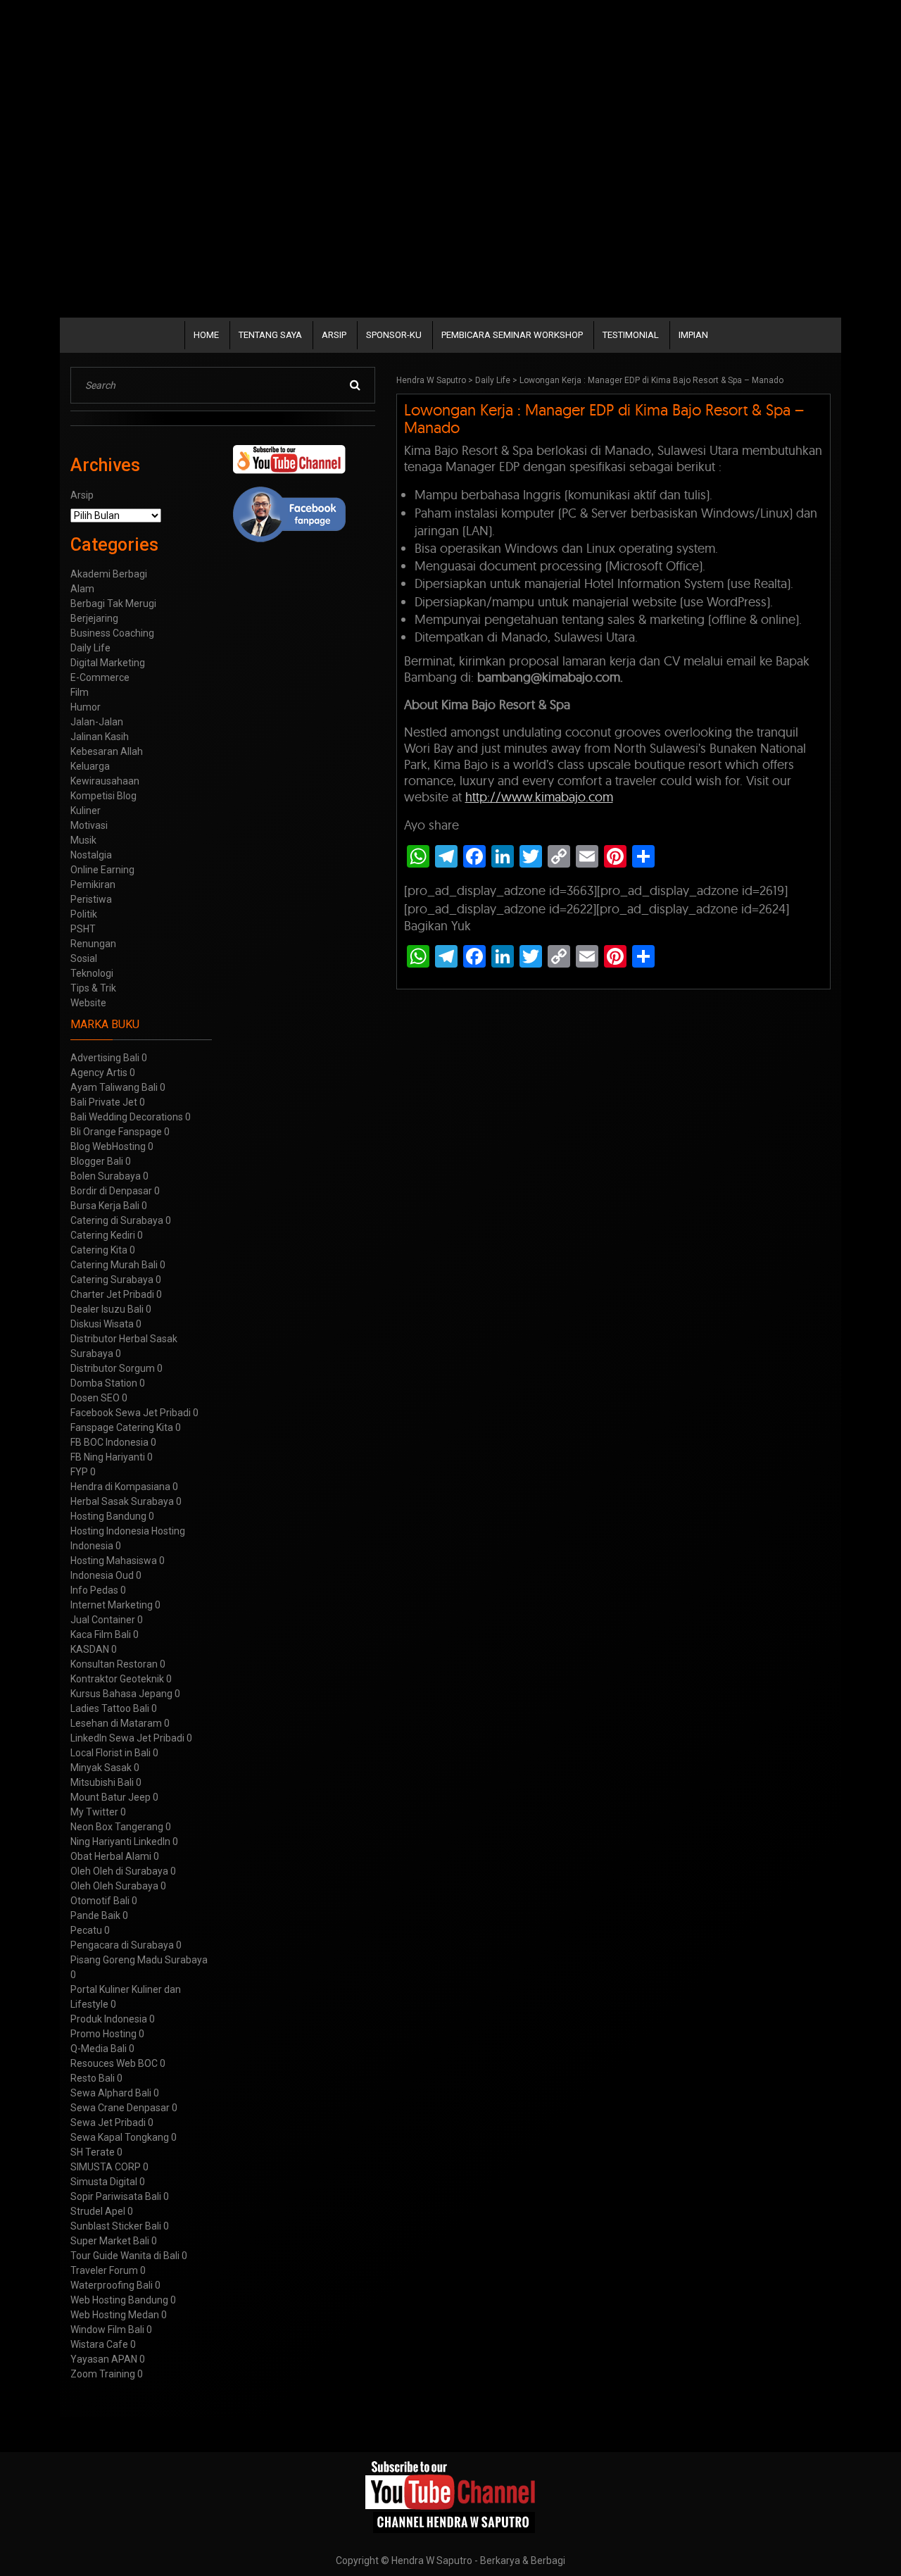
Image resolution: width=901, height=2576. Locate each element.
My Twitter (94, 1812)
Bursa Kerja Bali (105, 1206)
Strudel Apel (98, 2211)
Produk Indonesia (109, 2019)
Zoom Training (103, 2374)
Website (88, 1003)
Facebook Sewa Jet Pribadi (131, 1413)
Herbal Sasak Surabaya (122, 1501)
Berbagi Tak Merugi (113, 604)
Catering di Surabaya (117, 1220)
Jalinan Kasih (100, 737)
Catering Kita (99, 1250)
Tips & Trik (93, 988)
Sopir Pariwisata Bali (116, 2196)
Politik (84, 914)
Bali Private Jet (104, 1102)
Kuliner (86, 811)
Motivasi (89, 825)
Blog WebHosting (108, 1146)
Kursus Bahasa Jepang (121, 1694)
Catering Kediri (103, 1235)
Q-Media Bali (99, 2049)
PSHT (83, 929)
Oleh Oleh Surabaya (114, 1886)
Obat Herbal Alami (111, 1856)
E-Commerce (100, 677)
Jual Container (103, 1620)
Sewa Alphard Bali (111, 2093)
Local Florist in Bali (111, 1753)
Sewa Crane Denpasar (120, 2108)
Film (80, 692)
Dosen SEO (95, 1398)
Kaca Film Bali (101, 1634)
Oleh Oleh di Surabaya (119, 1871)
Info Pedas (94, 1590)
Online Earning (102, 870)
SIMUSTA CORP (106, 2167)
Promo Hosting (103, 2034)
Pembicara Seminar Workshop (512, 335)
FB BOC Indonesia (109, 1442)
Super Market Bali (110, 2241)
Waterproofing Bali (112, 2285)
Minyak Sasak (101, 1768)
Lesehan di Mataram (116, 1723)
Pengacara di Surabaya (122, 1945)
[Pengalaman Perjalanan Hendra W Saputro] (451, 2497)
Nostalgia (91, 855)
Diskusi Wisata (102, 1324)
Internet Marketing (112, 1605)
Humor (86, 707)
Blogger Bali (97, 1161)
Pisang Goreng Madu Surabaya (139, 1960)
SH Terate (93, 2152)
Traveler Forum (104, 2270)
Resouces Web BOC (114, 2063)
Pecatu (86, 1930)
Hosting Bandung (108, 1516)
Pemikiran (93, 884)
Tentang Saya (270, 335)
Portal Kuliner (100, 1989)
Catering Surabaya (112, 1280)
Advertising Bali (105, 1058)
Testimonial (631, 335)
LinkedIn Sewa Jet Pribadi (127, 1738)
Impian (693, 335)
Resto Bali (93, 2078)
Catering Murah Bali (114, 1265)
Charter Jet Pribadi (112, 1294)
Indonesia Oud (102, 1575)
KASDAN (90, 1649)
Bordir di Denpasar (111, 1191)
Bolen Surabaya (106, 1176)
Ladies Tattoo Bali (110, 1708)
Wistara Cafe (99, 2344)
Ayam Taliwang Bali (114, 1087)
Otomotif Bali (100, 1901)
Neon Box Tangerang (117, 1827)
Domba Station (104, 1383)
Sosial (84, 958)
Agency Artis (99, 1073)
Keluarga (90, 766)
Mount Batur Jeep (111, 1797)
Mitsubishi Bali (102, 1782)
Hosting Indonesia (110, 1531)
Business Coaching (112, 633)
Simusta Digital (104, 2182)
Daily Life (493, 380)
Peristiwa (91, 899)
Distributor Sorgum (113, 1368)
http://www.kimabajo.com (539, 797)
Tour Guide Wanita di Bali (125, 2256)
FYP (79, 1472)
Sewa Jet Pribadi (108, 2122)
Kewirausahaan (105, 781)
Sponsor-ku (394, 335)
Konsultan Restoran (114, 1664)
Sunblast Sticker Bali (116, 2226)
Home (206, 335)
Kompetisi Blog (103, 796)
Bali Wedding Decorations (127, 1117)
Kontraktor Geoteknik (117, 1679)
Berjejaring (94, 618)
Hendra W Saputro (431, 380)
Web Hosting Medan (115, 2315)
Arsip (334, 335)
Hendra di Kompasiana (120, 1487)
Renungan (93, 944)
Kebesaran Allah (107, 751)
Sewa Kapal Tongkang (120, 2137)
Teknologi (92, 973)
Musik (83, 840)
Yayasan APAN (104, 2359)
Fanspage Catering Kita (122, 1427)
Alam (82, 589)
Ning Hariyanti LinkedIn (120, 1842)
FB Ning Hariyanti (108, 1457)
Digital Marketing (108, 663)
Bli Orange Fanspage (116, 1132)
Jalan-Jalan (97, 722)
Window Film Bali (107, 2330)
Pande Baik (95, 1915)
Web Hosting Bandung (119, 2300)
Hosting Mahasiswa (114, 1561)
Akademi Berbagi (109, 574)
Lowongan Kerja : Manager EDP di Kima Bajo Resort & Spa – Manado (604, 419)
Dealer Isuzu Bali (107, 1309)
